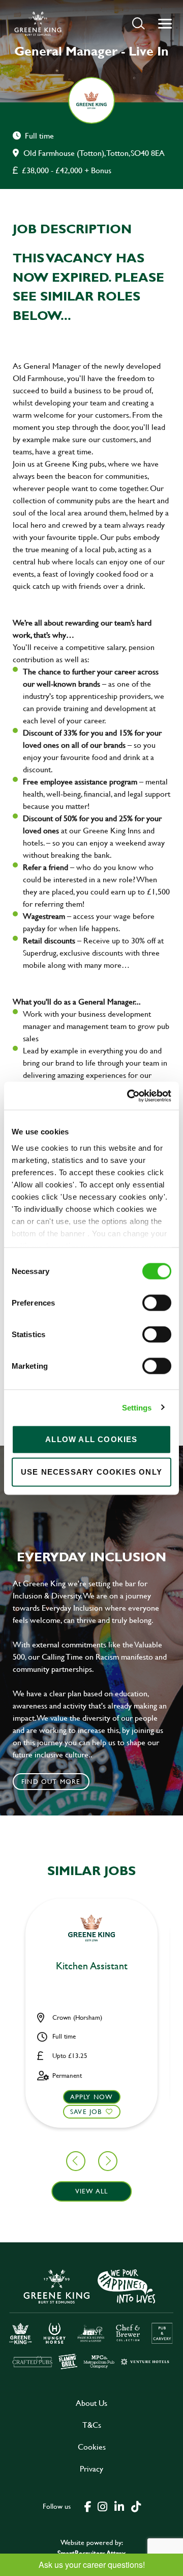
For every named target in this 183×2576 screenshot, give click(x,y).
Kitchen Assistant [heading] (92, 1966)
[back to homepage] (38, 23)
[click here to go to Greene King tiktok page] (136, 2506)
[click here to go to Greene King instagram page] (102, 2506)
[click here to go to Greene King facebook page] (88, 2506)
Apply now (92, 2097)
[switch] (157, 1303)
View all (92, 2191)
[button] (139, 23)
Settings (137, 1407)
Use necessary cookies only (91, 1472)
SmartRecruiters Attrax (91, 2553)
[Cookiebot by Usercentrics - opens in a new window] (129, 1096)
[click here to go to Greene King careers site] (91, 2318)
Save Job (86, 2111)
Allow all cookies (91, 1439)
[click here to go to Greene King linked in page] (119, 2506)
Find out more (51, 1781)
